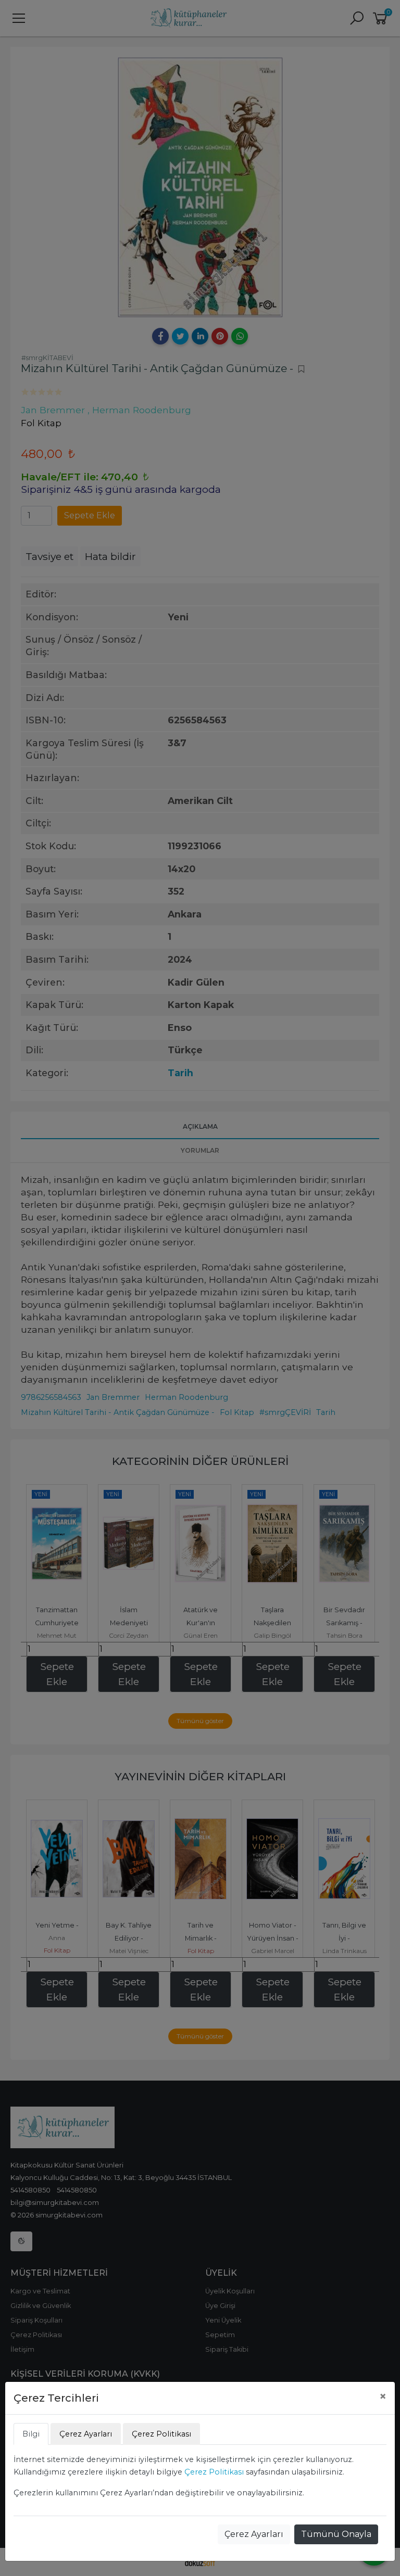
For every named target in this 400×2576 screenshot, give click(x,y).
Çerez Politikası (214, 2472)
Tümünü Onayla (336, 2534)
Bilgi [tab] (31, 2434)
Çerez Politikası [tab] (161, 2434)
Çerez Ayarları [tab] (86, 2434)
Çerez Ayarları (254, 2534)
